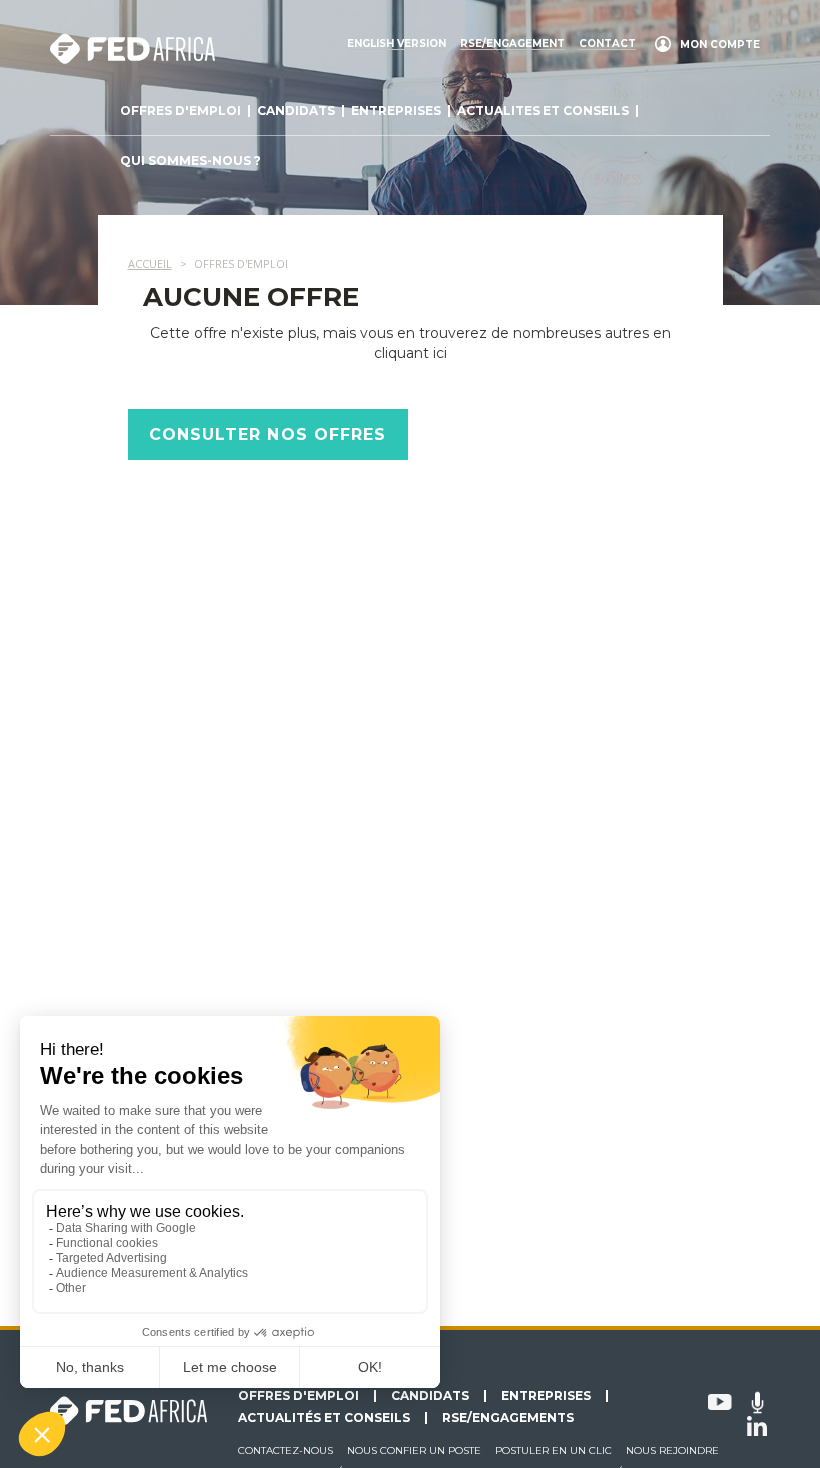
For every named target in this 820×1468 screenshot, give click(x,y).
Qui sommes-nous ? (190, 160)
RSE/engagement (512, 44)
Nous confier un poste (414, 1450)
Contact (607, 44)
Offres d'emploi (180, 110)
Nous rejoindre (672, 1450)
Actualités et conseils (324, 1418)
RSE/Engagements (508, 1418)
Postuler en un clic (553, 1450)
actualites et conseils (543, 110)
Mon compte (720, 44)
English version (396, 44)
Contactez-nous (285, 1450)
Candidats (296, 110)
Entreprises (396, 110)
